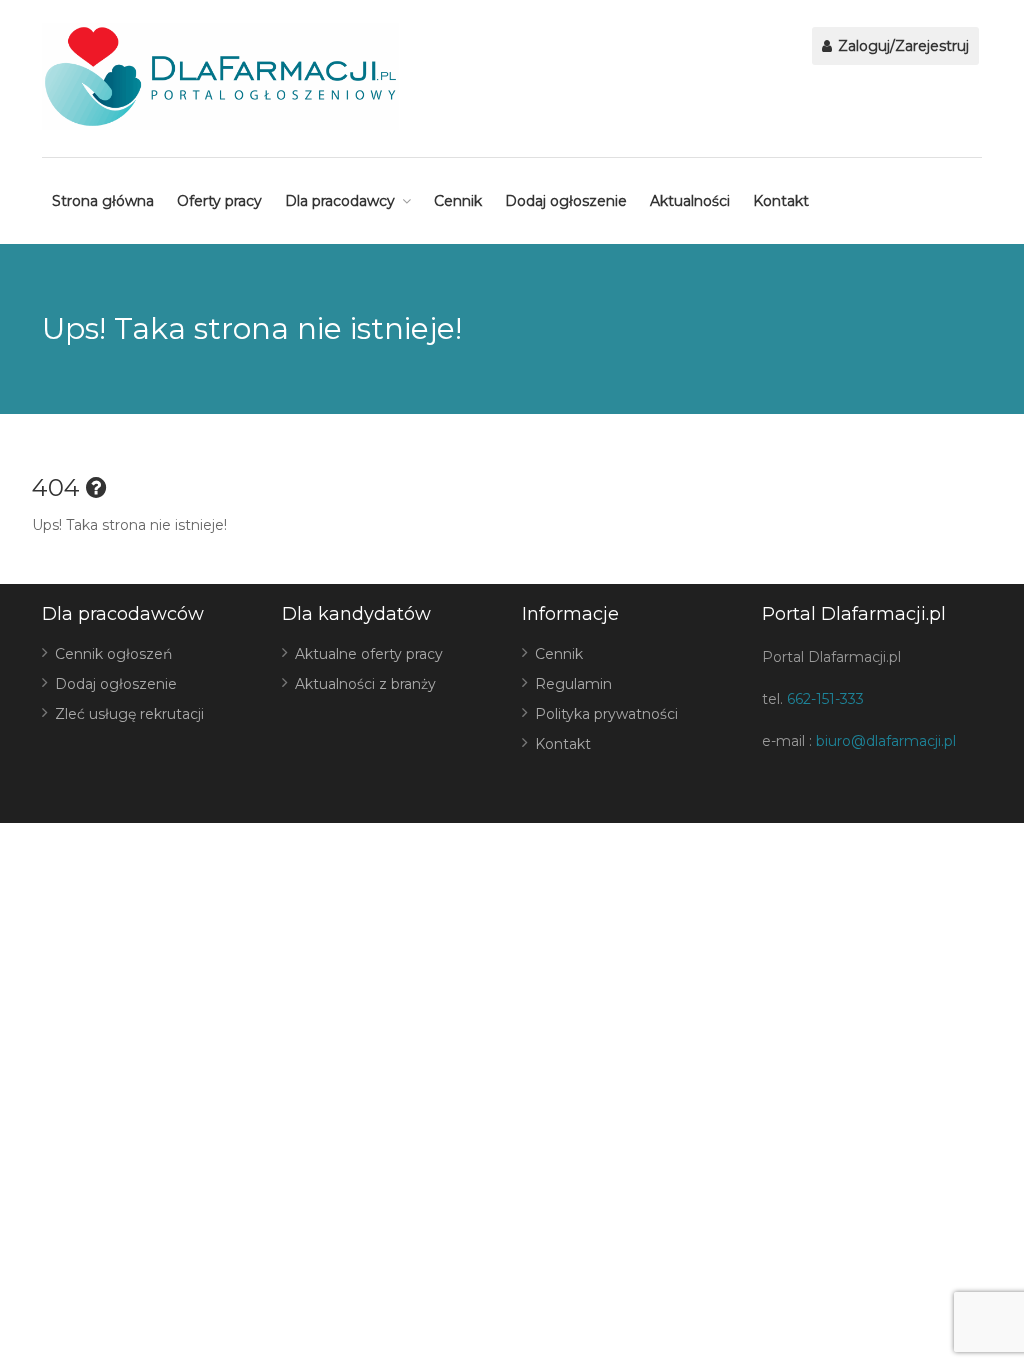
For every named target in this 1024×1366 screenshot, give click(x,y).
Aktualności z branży (365, 684)
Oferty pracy (219, 201)
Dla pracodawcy (340, 201)
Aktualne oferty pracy (369, 654)
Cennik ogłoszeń (113, 654)
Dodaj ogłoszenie (566, 201)
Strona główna (103, 201)
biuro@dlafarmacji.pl (886, 741)
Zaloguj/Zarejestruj (901, 46)
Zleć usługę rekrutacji (129, 714)
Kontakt (781, 201)
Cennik (458, 201)
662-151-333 (825, 699)
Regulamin (573, 684)
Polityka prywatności (606, 714)
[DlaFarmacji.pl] (220, 76)
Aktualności (690, 201)
